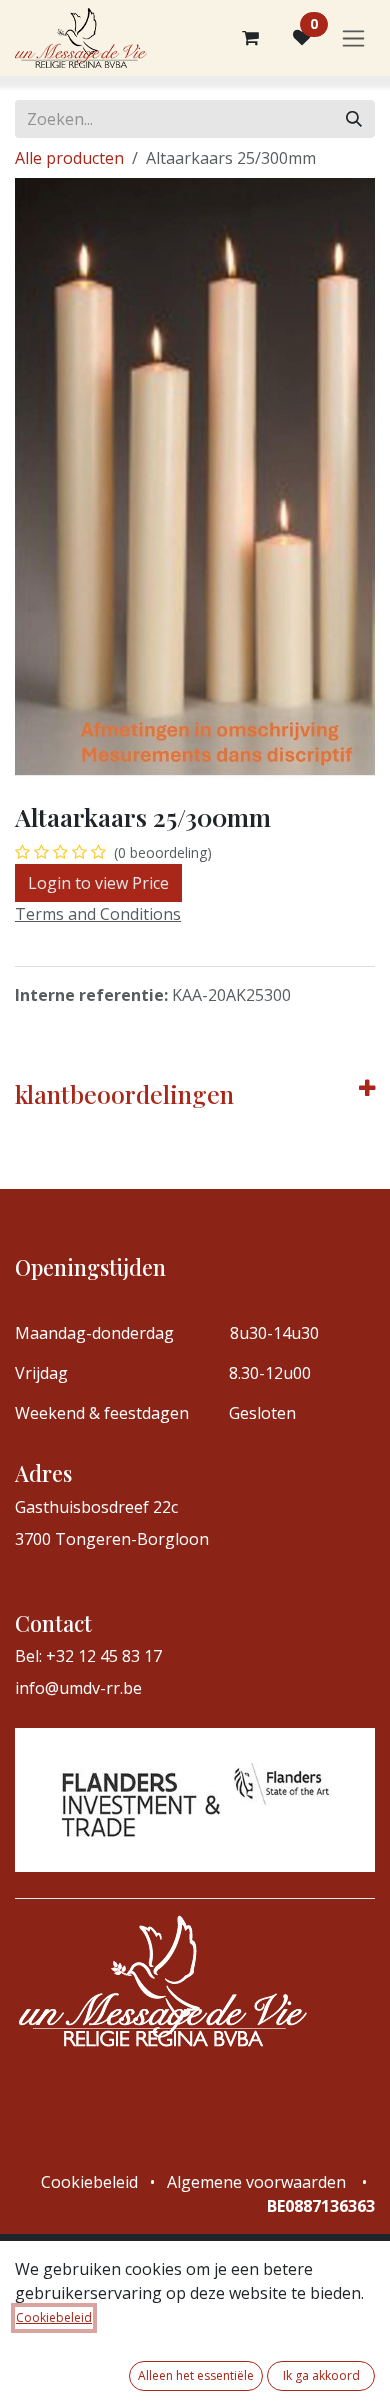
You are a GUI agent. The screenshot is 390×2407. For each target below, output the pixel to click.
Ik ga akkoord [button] (321, 2375)
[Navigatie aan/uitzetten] (353, 38)
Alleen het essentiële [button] (196, 2375)
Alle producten (69, 158)
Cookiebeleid (54, 2317)
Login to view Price (98, 883)
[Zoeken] (354, 119)
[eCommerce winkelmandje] (250, 38)
